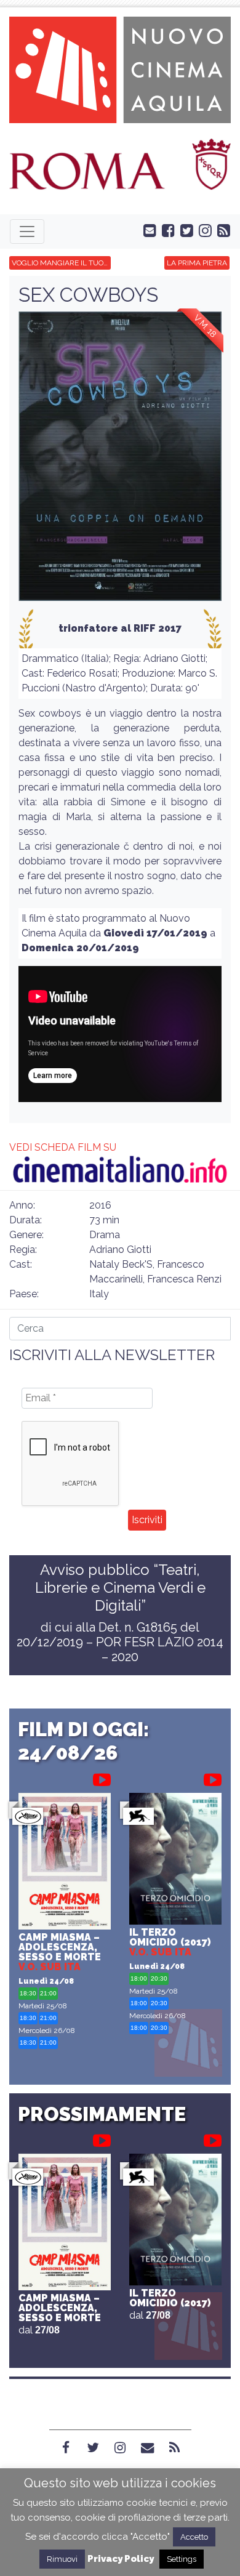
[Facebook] (66, 2448)
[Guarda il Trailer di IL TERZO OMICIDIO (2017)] (213, 1777)
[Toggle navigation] (27, 231)
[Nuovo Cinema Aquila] (120, 69)
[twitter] (184, 230)
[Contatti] (147, 2448)
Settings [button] (182, 2559)
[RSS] (174, 2448)
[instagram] (202, 230)
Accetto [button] (194, 2537)
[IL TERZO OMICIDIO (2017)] (175, 1860)
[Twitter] (93, 2448)
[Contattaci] (147, 230)
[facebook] (166, 230)
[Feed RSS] (221, 230)
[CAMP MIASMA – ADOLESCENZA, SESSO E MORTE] (65, 1863)
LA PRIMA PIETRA (197, 263)
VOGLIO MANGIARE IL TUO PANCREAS (61, 263)
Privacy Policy (121, 2559)
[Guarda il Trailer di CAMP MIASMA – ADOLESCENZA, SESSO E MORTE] (102, 1777)
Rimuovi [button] (62, 2559)
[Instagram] (120, 2448)
